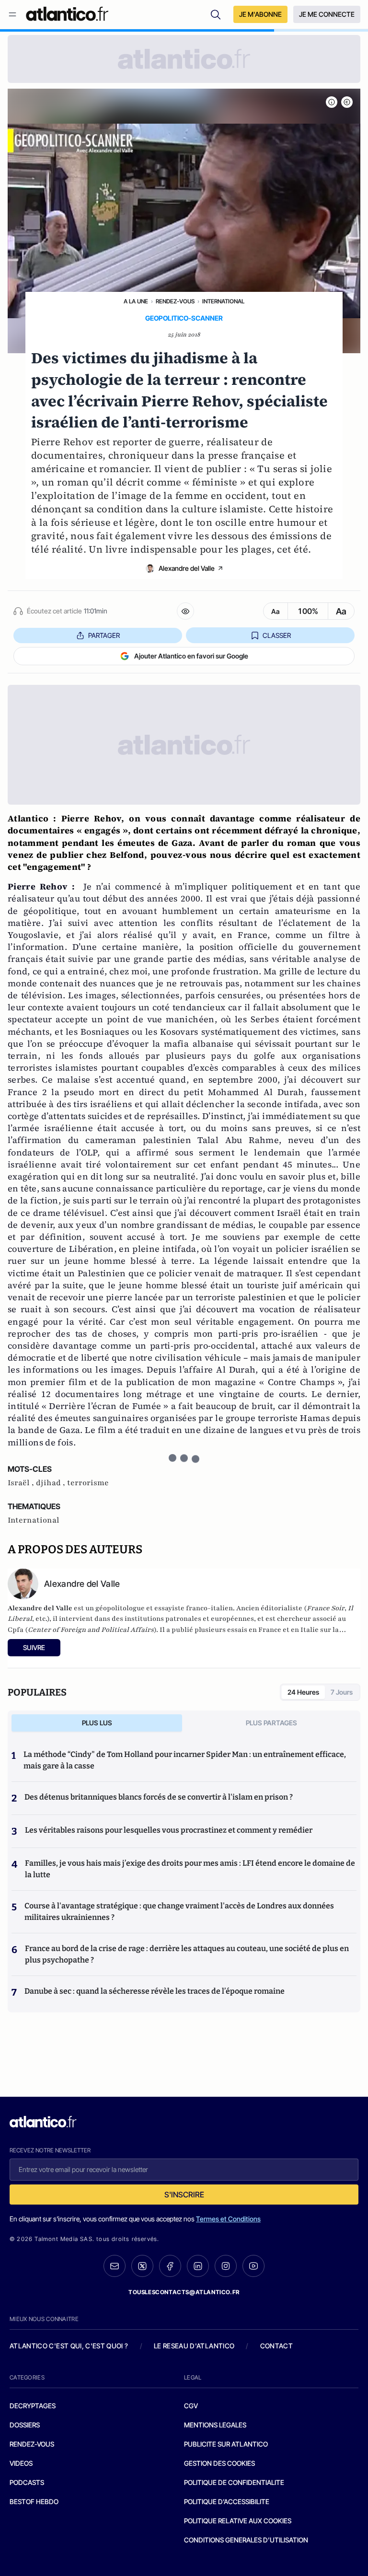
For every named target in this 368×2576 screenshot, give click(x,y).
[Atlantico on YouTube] (253, 2266)
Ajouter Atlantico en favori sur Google (191, 656)
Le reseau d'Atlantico (194, 2346)
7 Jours (342, 1692)
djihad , (52, 1483)
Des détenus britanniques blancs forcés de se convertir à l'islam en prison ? (159, 1797)
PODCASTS (27, 2482)
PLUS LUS (97, 1723)
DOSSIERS (25, 2425)
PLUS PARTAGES (271, 1723)
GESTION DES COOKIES (219, 2463)
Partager (104, 635)
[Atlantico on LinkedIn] (198, 2266)
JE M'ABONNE (260, 14)
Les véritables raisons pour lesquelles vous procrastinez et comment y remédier (169, 1830)
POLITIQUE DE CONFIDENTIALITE (234, 2482)
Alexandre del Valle (187, 568)
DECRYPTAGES (33, 2406)
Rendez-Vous (175, 301)
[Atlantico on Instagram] (226, 2266)
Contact (276, 2346)
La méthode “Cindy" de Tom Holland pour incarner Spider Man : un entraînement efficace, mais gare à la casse (185, 1760)
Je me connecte (327, 14)
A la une (136, 301)
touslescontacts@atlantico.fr (184, 2292)
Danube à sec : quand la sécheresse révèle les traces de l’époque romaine (155, 1991)
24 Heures (303, 1692)
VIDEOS (21, 2463)
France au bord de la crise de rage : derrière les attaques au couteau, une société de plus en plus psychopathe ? (187, 1954)
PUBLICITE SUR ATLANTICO (226, 2444)
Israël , (22, 1483)
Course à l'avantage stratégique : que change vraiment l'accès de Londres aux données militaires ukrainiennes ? (179, 1912)
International (223, 301)
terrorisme (88, 1483)
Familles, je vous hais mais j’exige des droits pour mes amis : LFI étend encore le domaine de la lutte (190, 1869)
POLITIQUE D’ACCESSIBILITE (227, 2501)
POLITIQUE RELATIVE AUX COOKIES (238, 2521)
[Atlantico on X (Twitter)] (142, 2266)
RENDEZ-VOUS (32, 2444)
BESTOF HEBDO (34, 2501)
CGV (191, 2406)
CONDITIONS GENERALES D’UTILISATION (246, 2540)
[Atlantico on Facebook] (170, 2266)
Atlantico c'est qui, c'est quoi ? (69, 2346)
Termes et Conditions (228, 2219)
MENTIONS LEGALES (215, 2425)
